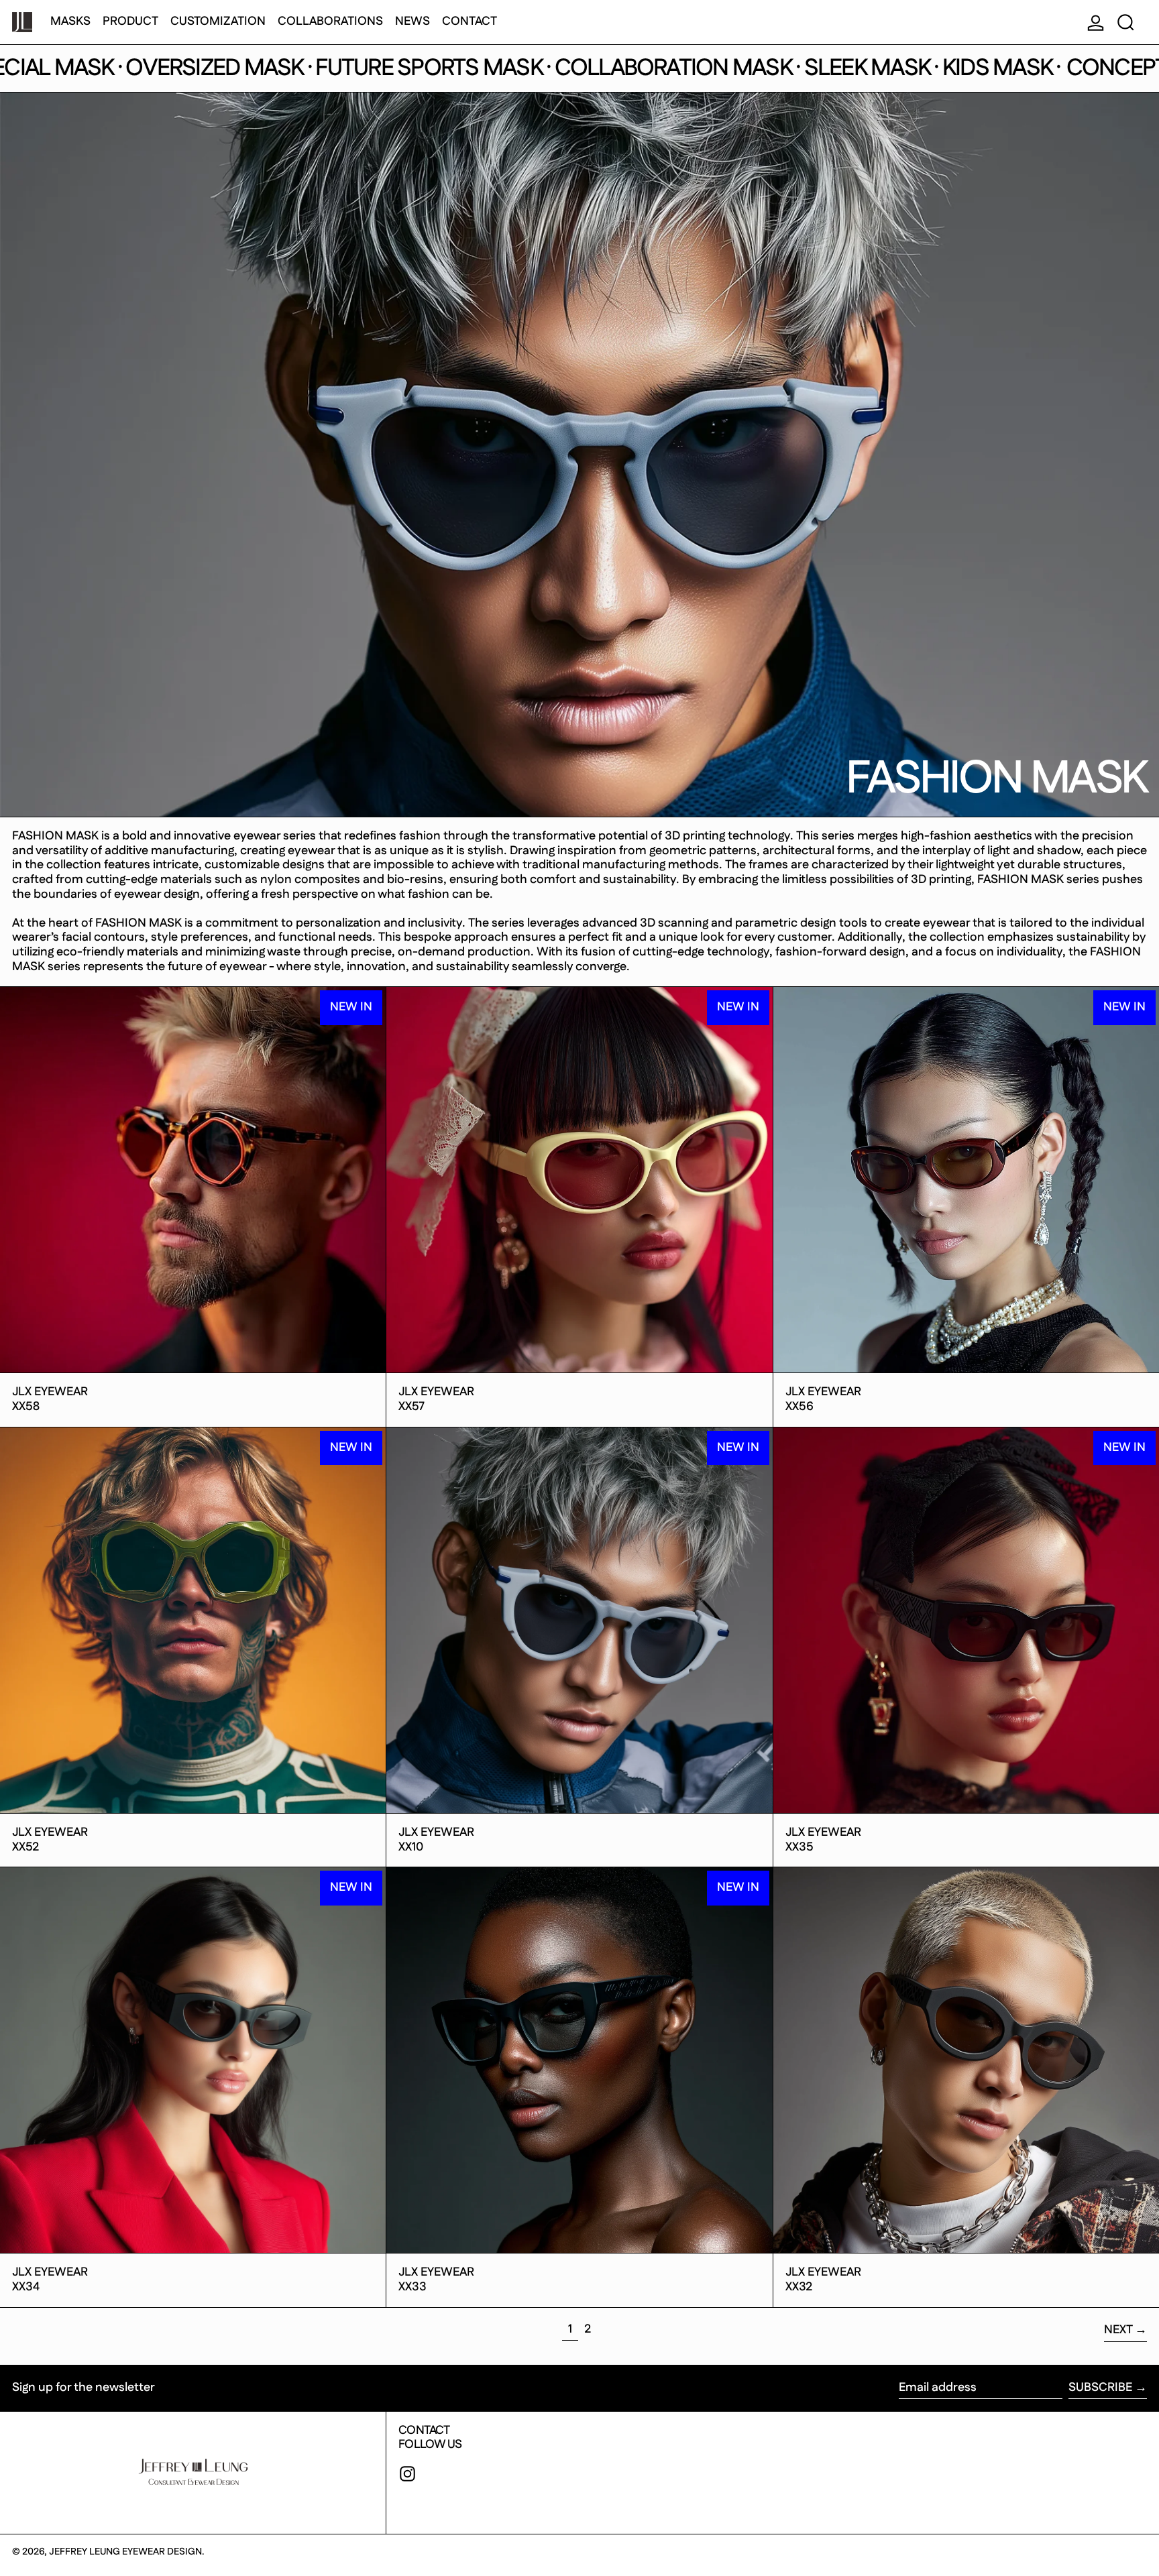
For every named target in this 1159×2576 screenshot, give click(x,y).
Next (1118, 2330)
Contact (424, 2431)
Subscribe (1100, 2388)
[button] (1126, 22)
